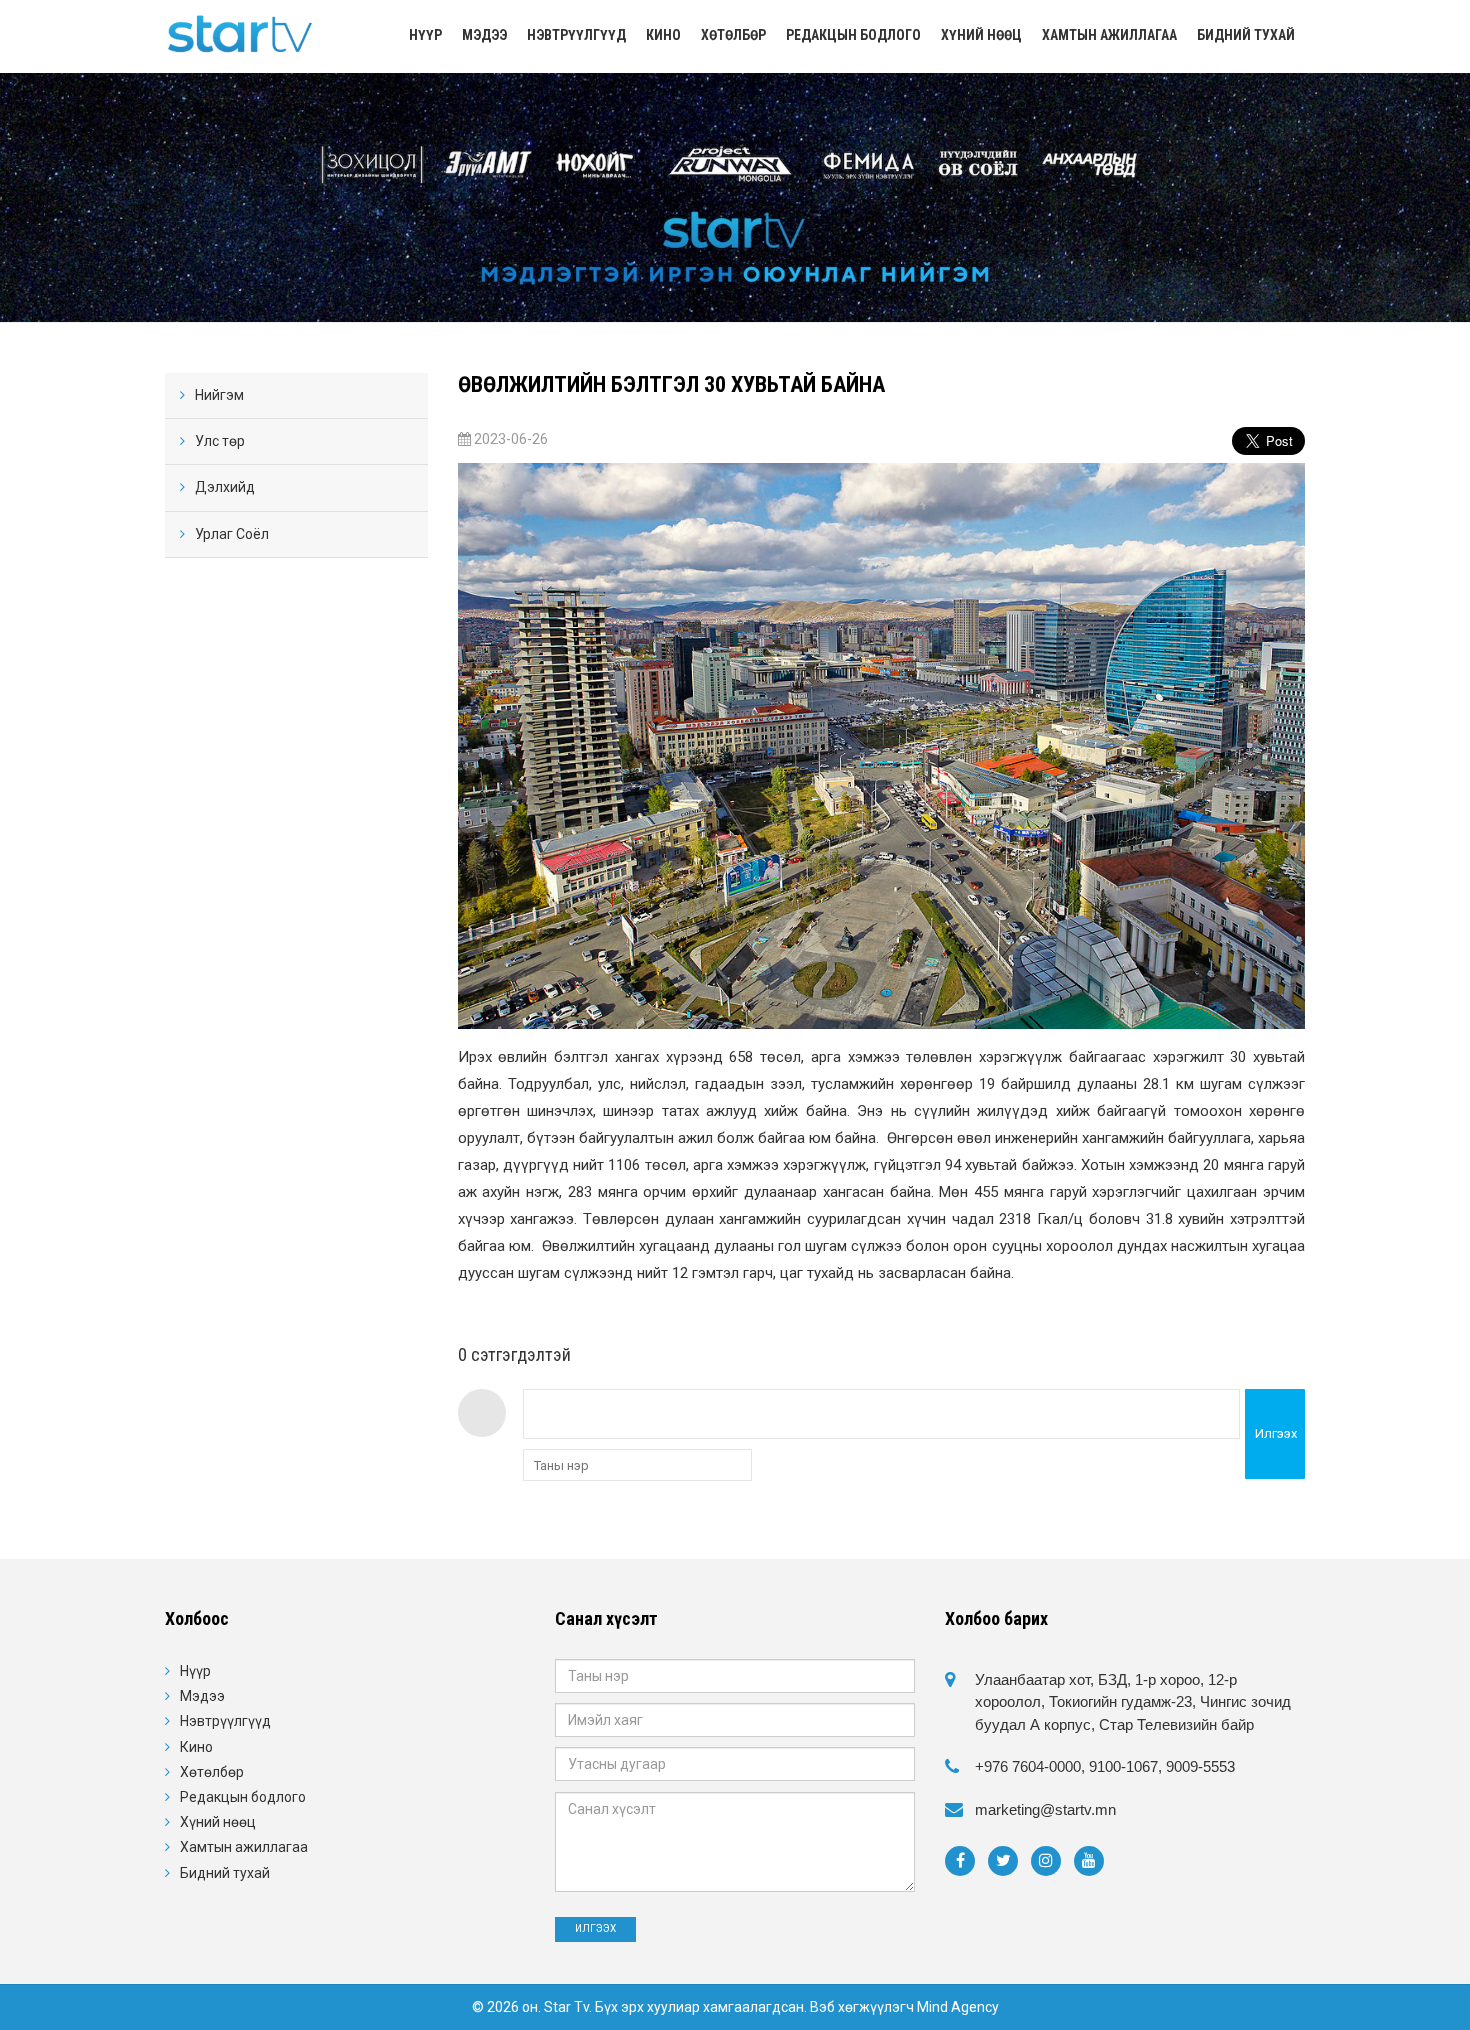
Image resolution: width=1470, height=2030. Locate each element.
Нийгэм (219, 395)
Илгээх (1276, 1433)
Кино (663, 35)
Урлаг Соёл (232, 534)
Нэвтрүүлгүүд (576, 35)
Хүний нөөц (981, 35)
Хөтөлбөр (733, 35)
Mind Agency (958, 2007)
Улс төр (220, 441)
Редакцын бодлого (853, 35)
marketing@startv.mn (1045, 1809)
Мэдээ (484, 35)
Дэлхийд (225, 487)
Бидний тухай (1246, 35)
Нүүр (425, 35)
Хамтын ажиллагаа (1109, 35)
